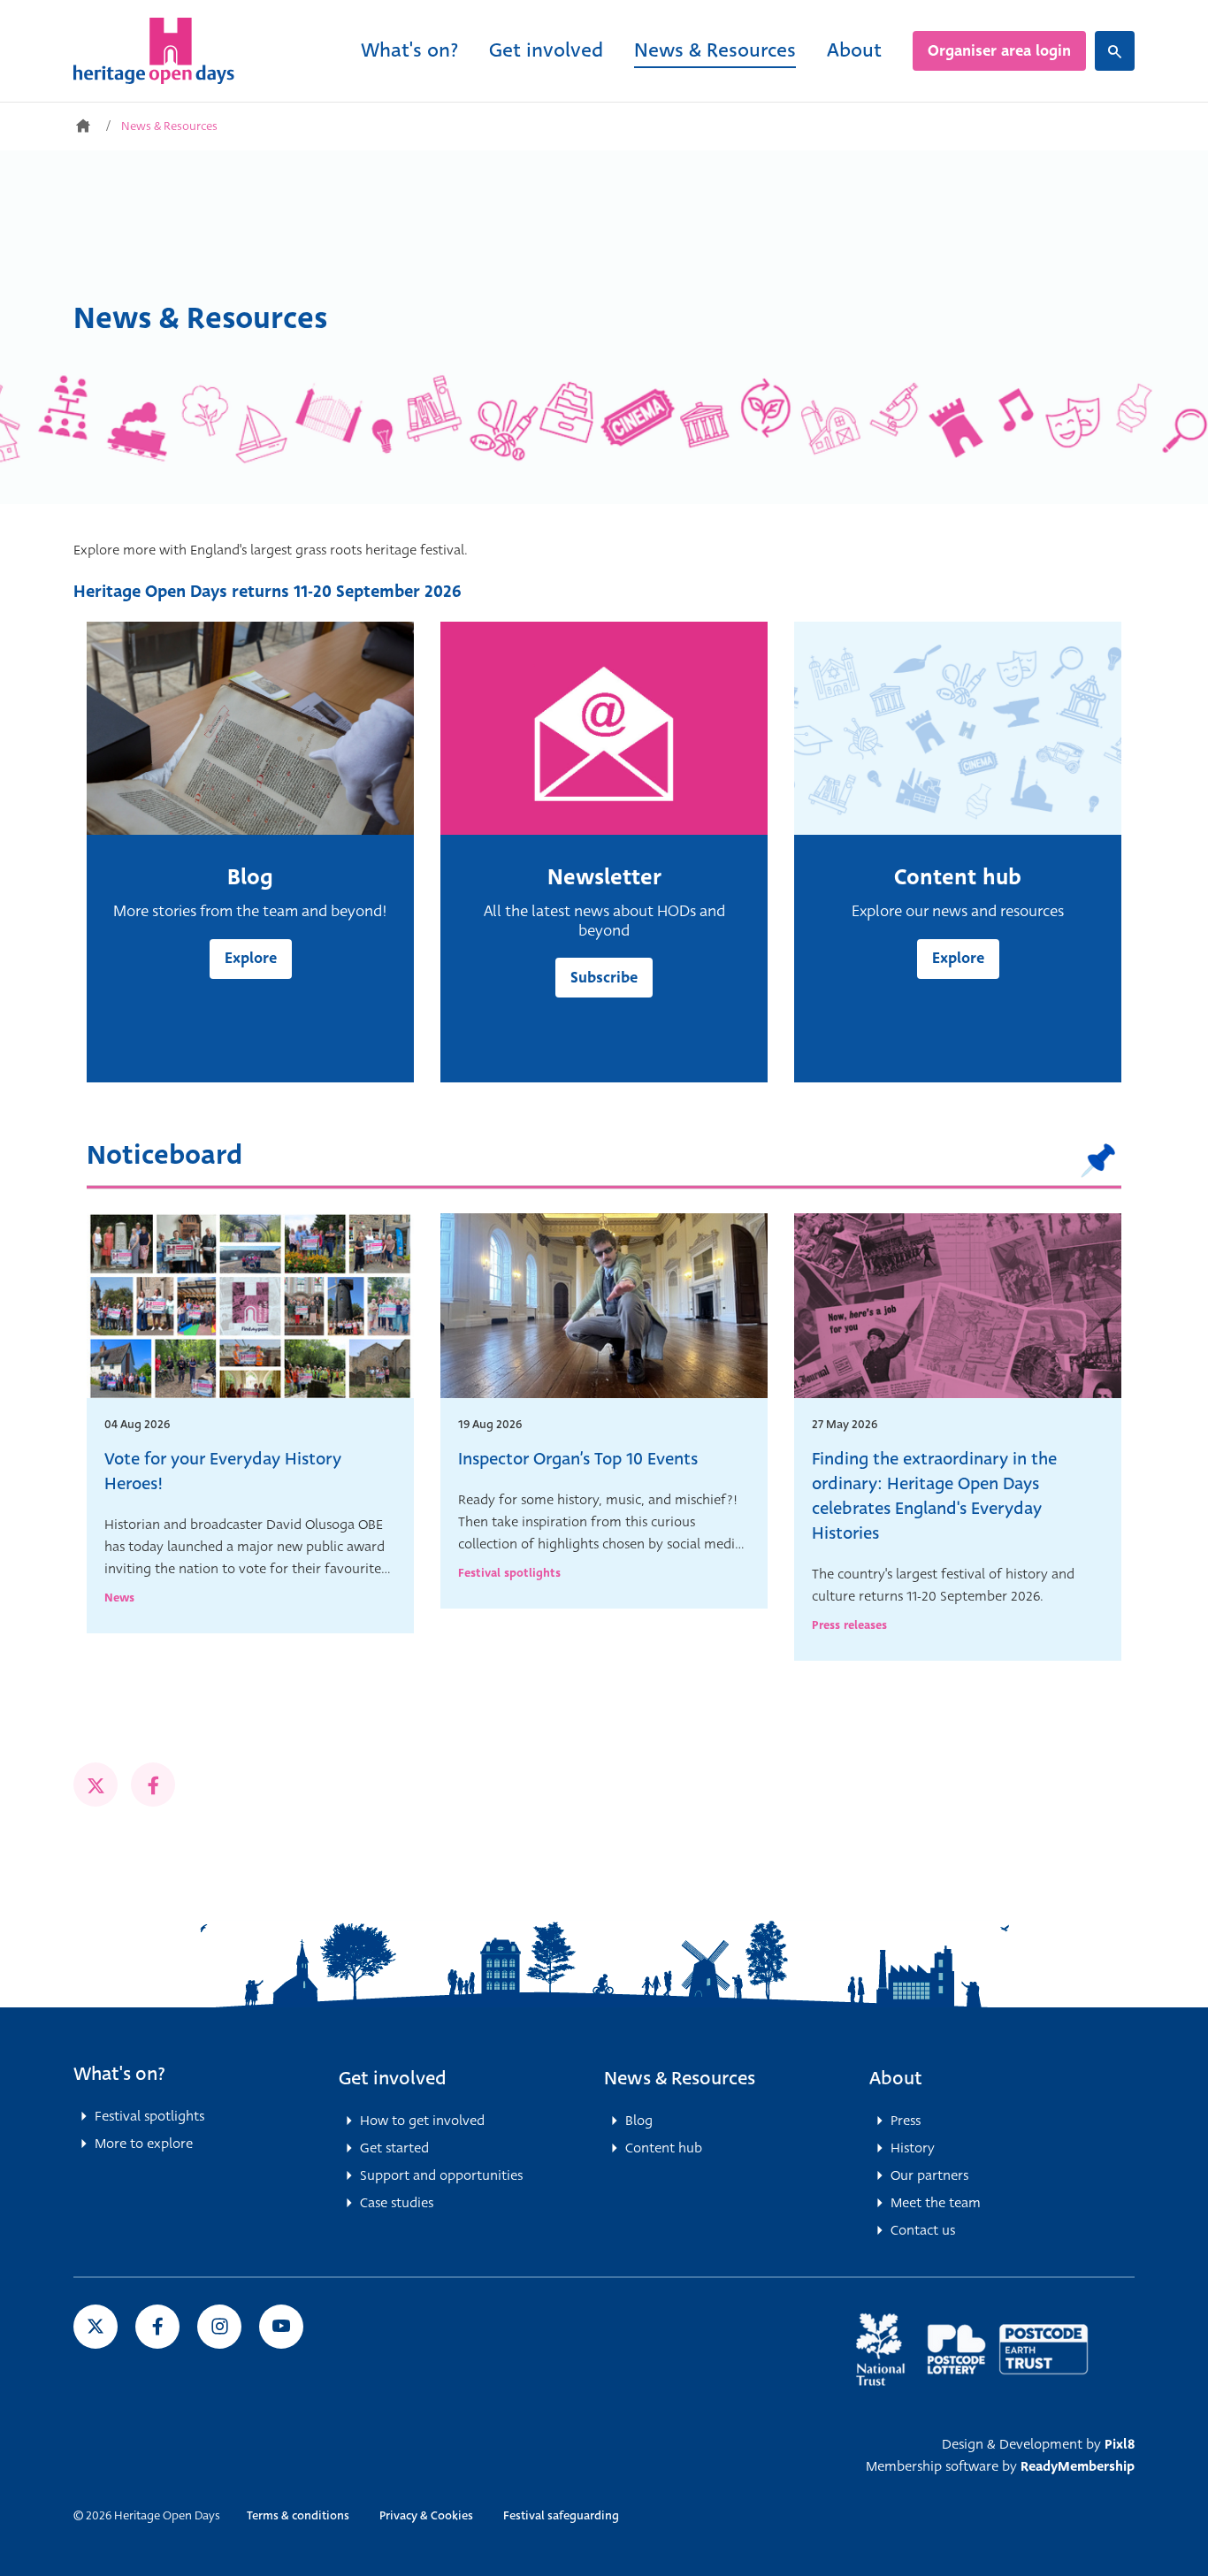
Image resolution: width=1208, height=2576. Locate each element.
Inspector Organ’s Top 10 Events (578, 1459)
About (854, 50)
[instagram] (219, 2327)
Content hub (664, 2148)
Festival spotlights (509, 1573)
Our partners (929, 2175)
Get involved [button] (393, 2078)
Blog (639, 2121)
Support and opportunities (441, 2175)
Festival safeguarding (561, 2515)
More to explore (144, 2144)
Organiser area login (999, 51)
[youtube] (281, 2327)
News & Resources (715, 50)
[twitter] (96, 1785)
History (913, 2148)
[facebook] (153, 1785)
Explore (251, 958)
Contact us (923, 2230)
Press (906, 2121)
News (119, 1598)
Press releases (849, 1625)
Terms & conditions (298, 2515)
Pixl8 (1120, 2444)
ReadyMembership (1078, 2466)
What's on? (409, 50)
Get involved (546, 50)
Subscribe (604, 978)
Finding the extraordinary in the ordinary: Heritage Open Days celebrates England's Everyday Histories (934, 1496)
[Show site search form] (1115, 51)
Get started (394, 2148)
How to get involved (422, 2121)
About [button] (896, 2078)
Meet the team (936, 2203)
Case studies (397, 2203)
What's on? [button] (119, 2074)
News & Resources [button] (680, 2078)
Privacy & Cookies (426, 2515)
